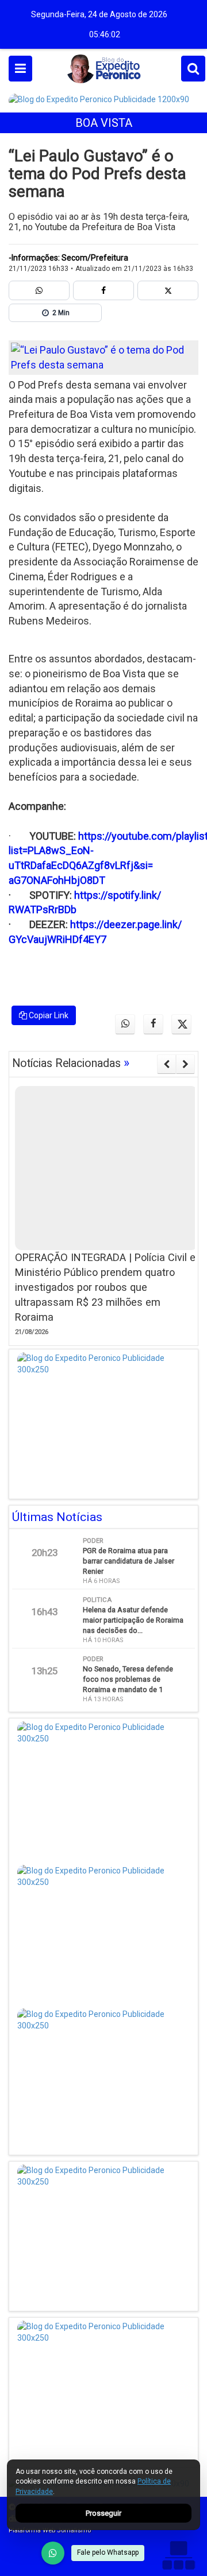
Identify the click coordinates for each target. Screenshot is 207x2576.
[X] (168, 290)
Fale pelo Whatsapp (108, 2552)
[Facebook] (103, 290)
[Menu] (20, 69)
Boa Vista (104, 123)
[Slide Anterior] (166, 1064)
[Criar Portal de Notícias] (178, 2555)
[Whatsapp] (39, 290)
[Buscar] (193, 69)
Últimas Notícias (57, 1517)
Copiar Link (48, 1015)
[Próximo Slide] (185, 1064)
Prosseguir (103, 2513)
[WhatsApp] (53, 2553)
